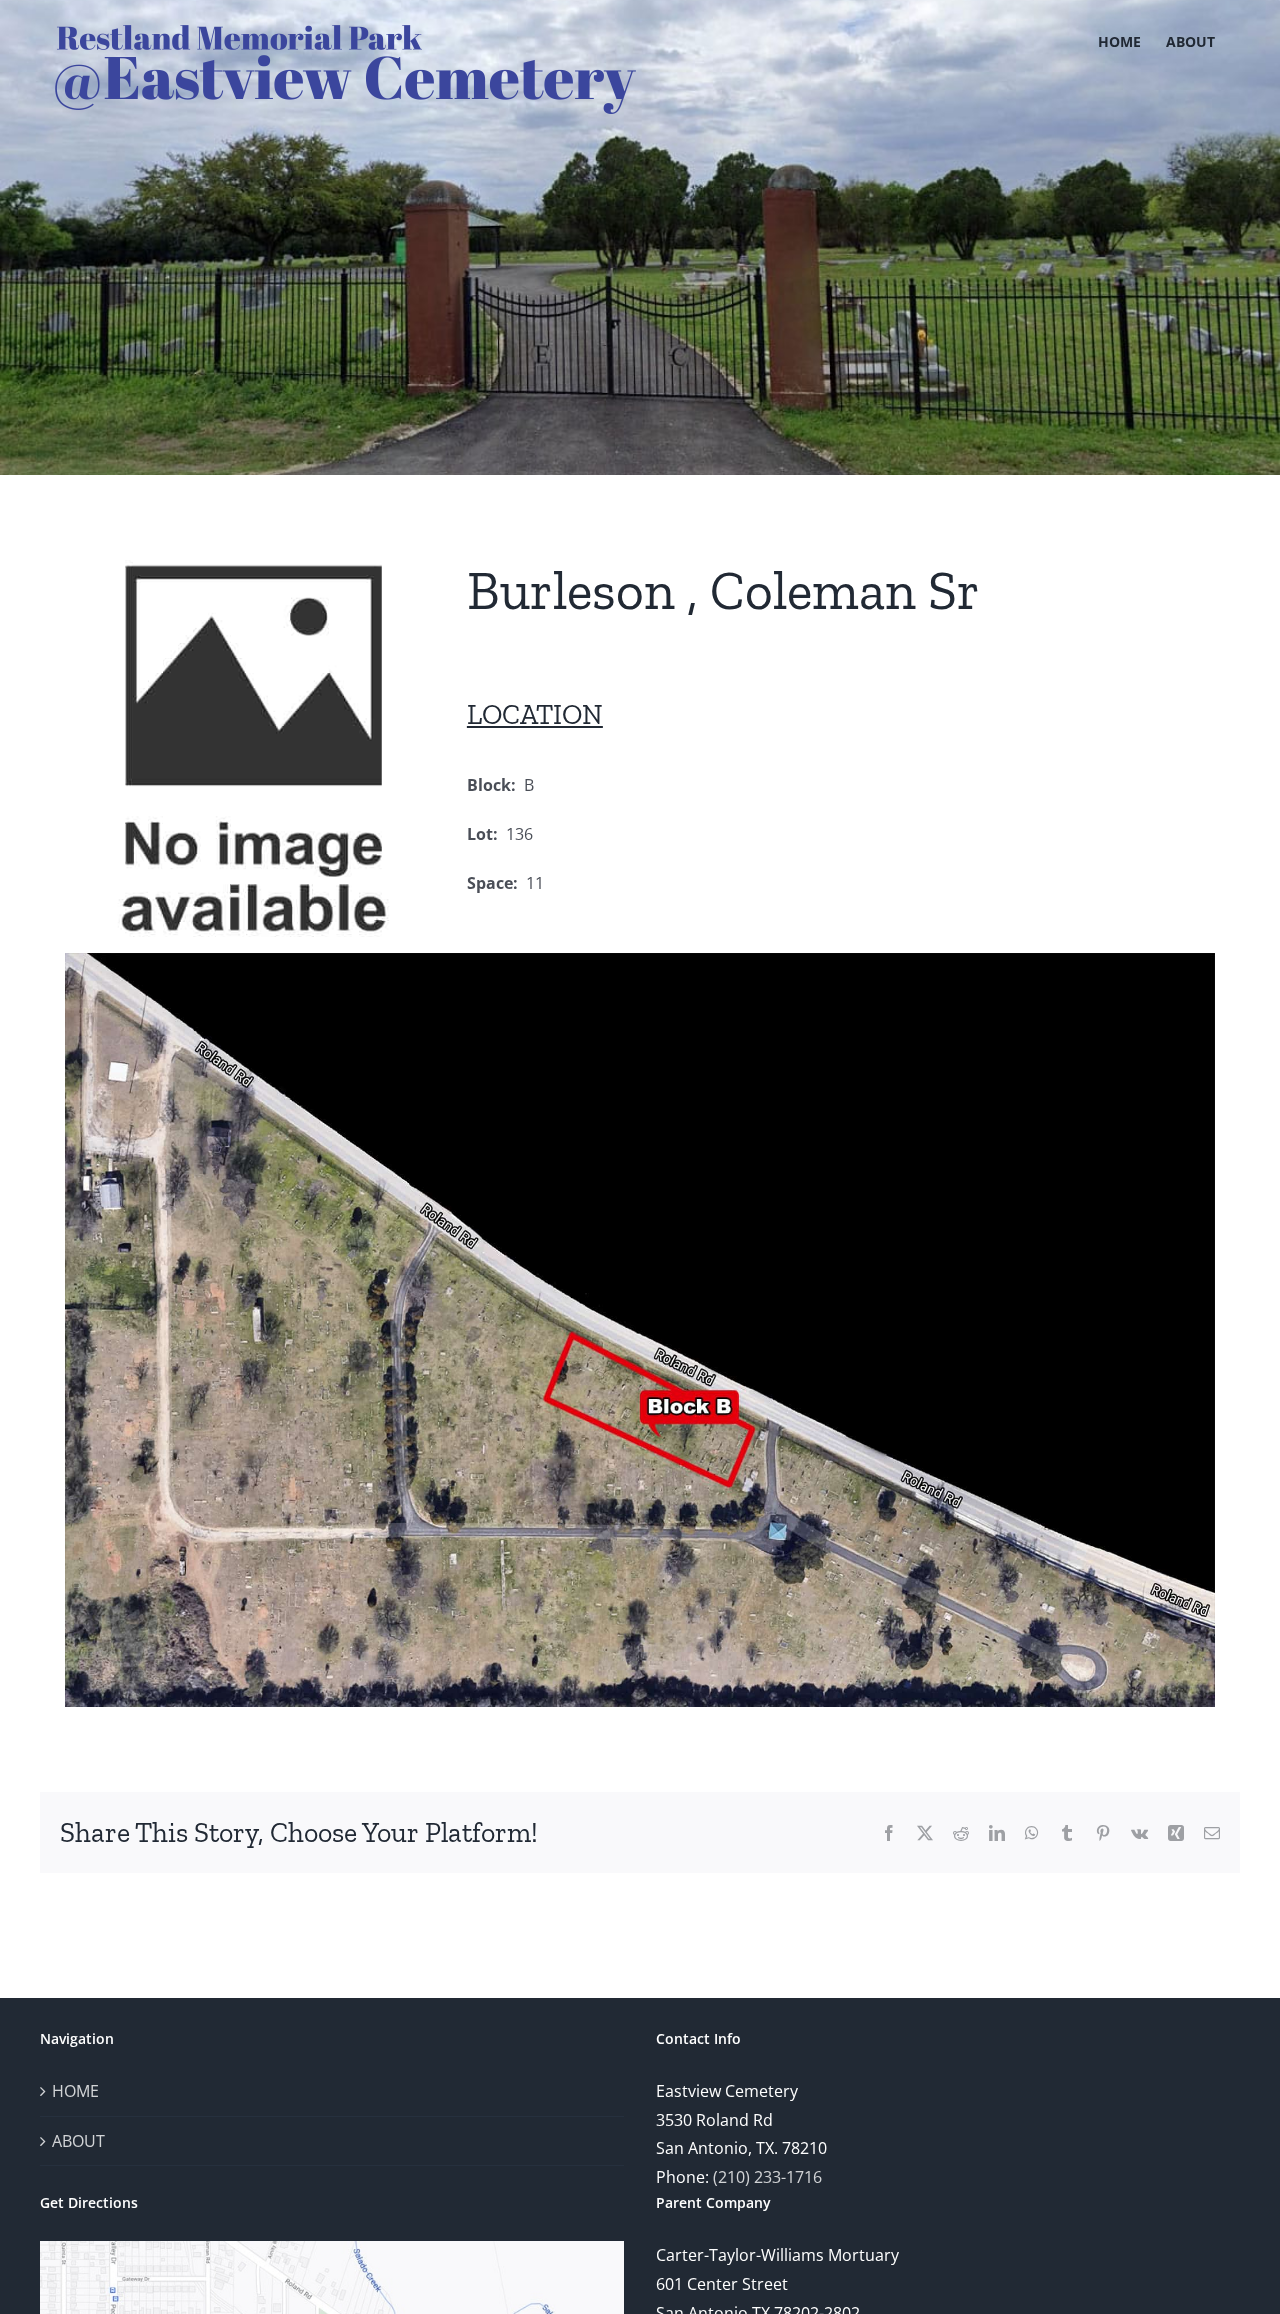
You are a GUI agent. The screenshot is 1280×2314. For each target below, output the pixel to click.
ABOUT (78, 2141)
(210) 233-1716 (767, 2177)
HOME (75, 2091)
